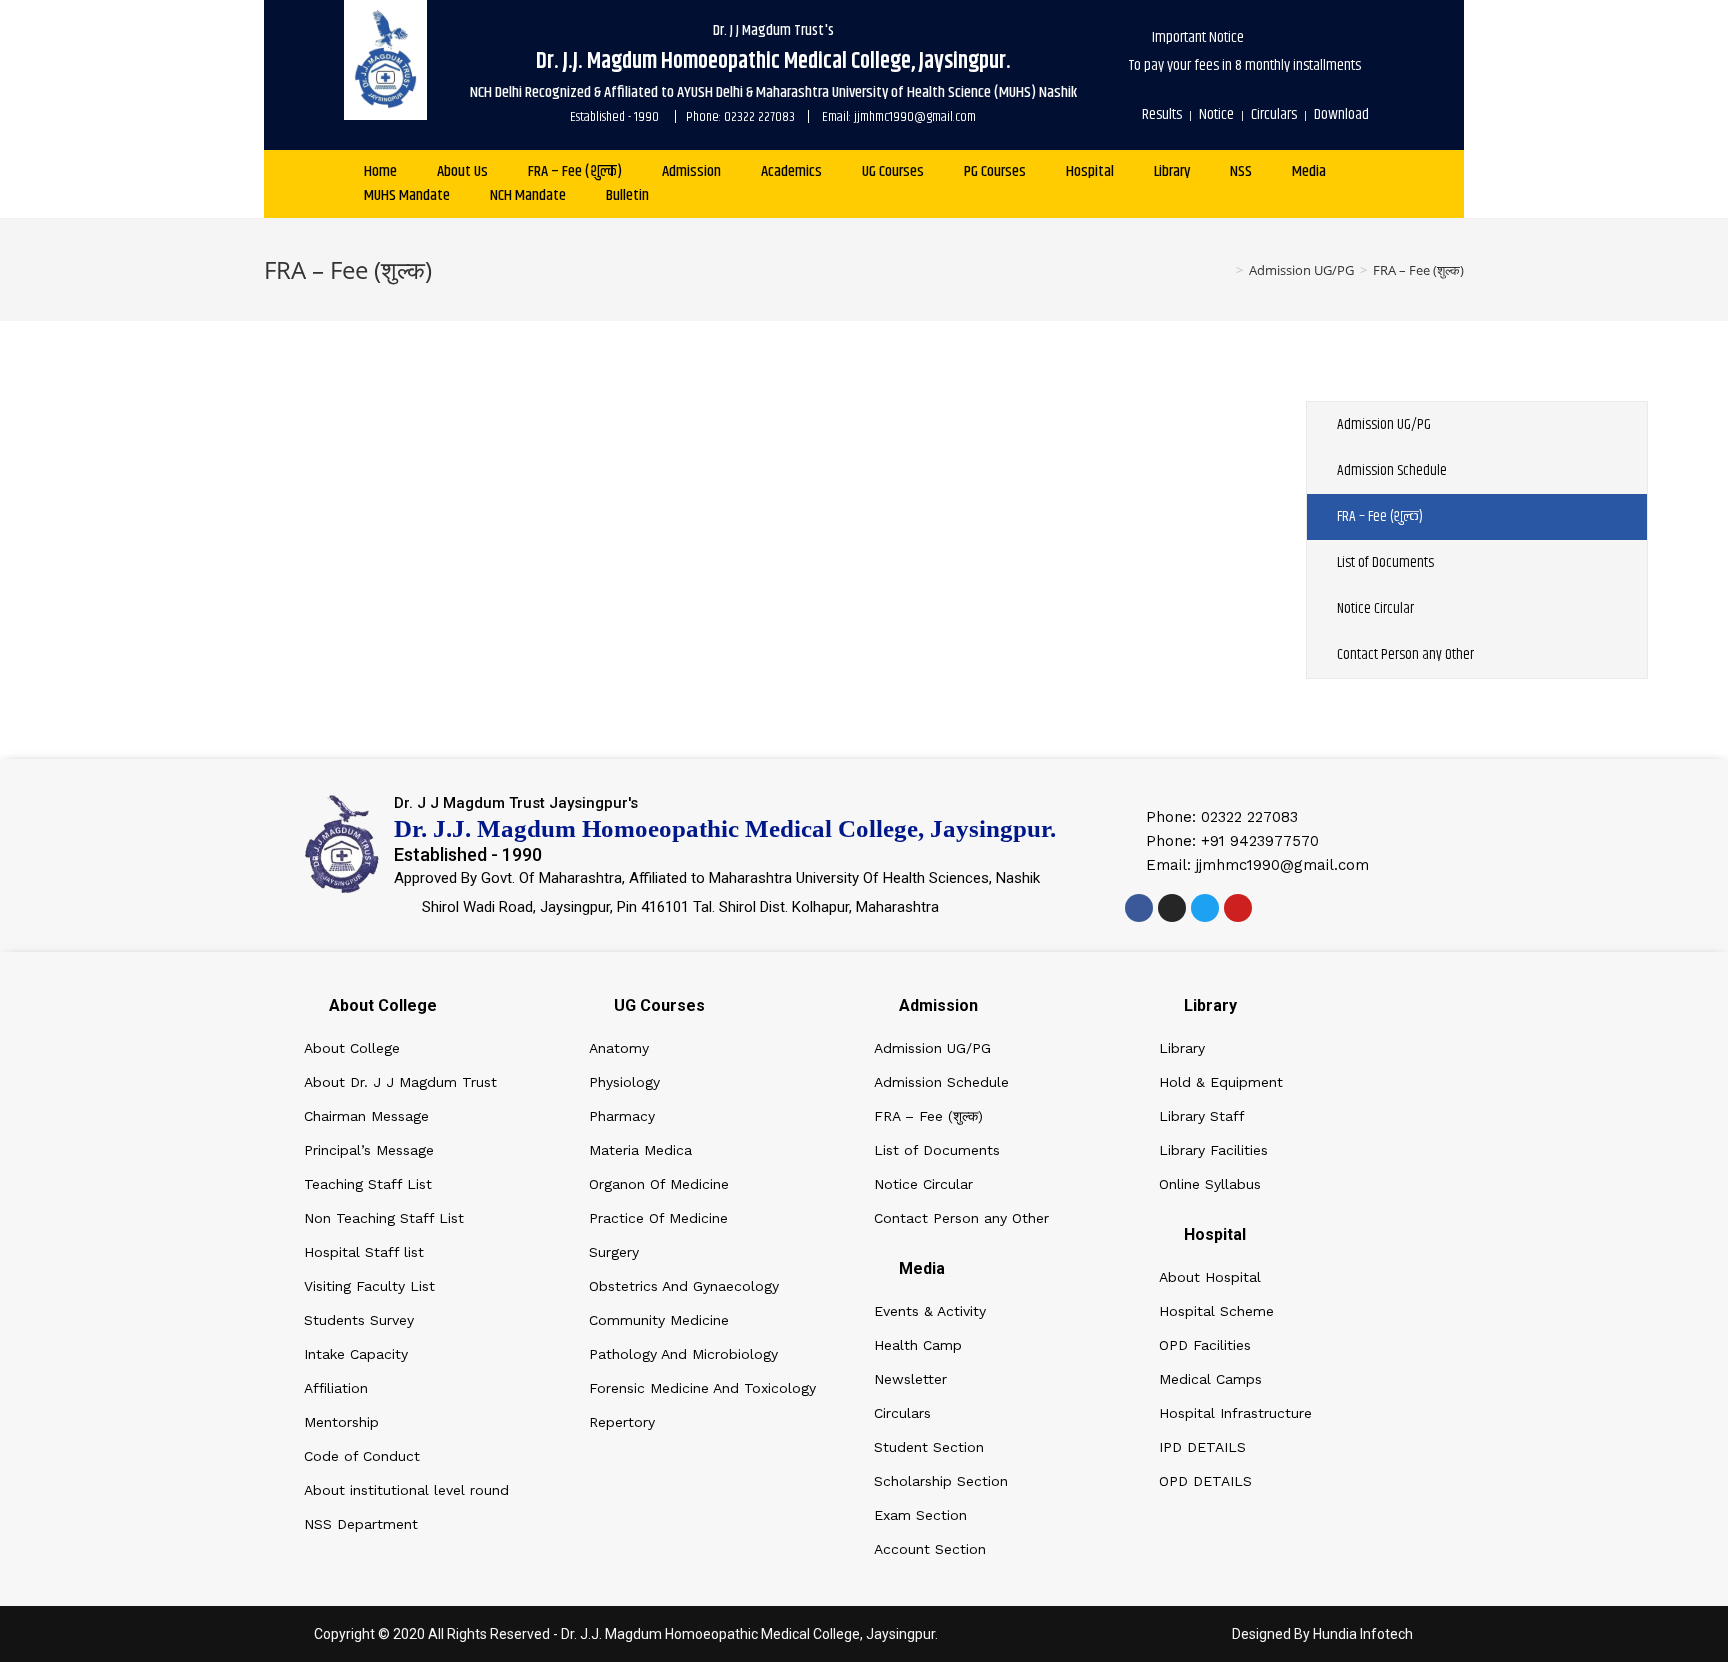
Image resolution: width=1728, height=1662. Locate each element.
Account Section (930, 1549)
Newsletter (910, 1379)
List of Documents (1385, 562)
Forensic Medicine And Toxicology (702, 1388)
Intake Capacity (356, 1354)
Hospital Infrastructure (1235, 1413)
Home (380, 172)
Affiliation (336, 1388)
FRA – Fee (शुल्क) (575, 172)
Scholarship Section (941, 1481)
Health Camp (918, 1345)
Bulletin (627, 196)
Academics (791, 172)
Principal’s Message (369, 1150)
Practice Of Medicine (658, 1218)
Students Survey (359, 1320)
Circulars (902, 1413)
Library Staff (1202, 1116)
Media (1309, 172)
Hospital (1090, 172)
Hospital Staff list (364, 1252)
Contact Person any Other (1405, 654)
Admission (691, 172)
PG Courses (995, 172)
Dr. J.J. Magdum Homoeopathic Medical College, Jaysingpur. (749, 1634)
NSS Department (361, 1524)
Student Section (929, 1447)
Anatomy (619, 1048)
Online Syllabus (1210, 1184)
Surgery (614, 1252)
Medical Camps (1210, 1379)
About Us (462, 172)
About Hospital (1210, 1277)
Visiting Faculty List (369, 1286)
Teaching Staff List (368, 1184)
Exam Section (920, 1515)
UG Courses (893, 172)
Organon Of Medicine (659, 1184)
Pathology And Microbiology (683, 1354)
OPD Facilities (1205, 1345)
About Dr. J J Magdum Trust (400, 1082)
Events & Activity (930, 1311)
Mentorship (341, 1422)
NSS (1241, 172)
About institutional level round (406, 1490)
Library (1172, 172)
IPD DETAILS (1202, 1447)
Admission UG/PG (1384, 424)
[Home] (1225, 270)
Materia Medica (640, 1150)
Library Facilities (1213, 1150)
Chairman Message (366, 1116)
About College (352, 1048)
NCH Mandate (528, 196)
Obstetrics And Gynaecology (684, 1286)
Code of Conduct (362, 1456)
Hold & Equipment (1221, 1082)
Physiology (624, 1082)
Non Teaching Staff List (384, 1218)
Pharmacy (622, 1116)
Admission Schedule (1392, 470)
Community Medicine (659, 1320)
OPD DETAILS (1205, 1481)
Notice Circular (1375, 608)
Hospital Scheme (1216, 1311)
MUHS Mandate (407, 196)
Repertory (622, 1422)
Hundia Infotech (1363, 1634)
